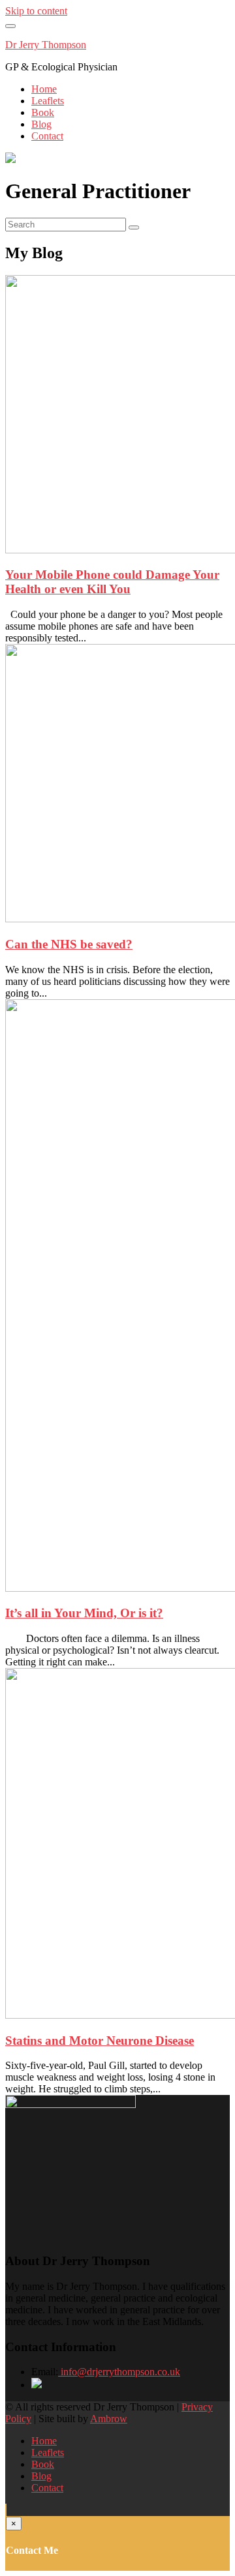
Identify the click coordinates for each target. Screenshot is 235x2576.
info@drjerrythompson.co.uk (119, 2372)
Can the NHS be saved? (69, 944)
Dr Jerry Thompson (46, 45)
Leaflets (48, 101)
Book (43, 112)
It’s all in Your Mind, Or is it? (84, 1613)
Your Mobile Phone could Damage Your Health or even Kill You (112, 582)
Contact (47, 136)
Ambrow (109, 2419)
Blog (41, 124)
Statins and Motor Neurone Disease (100, 2041)
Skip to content (36, 11)
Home (44, 89)
